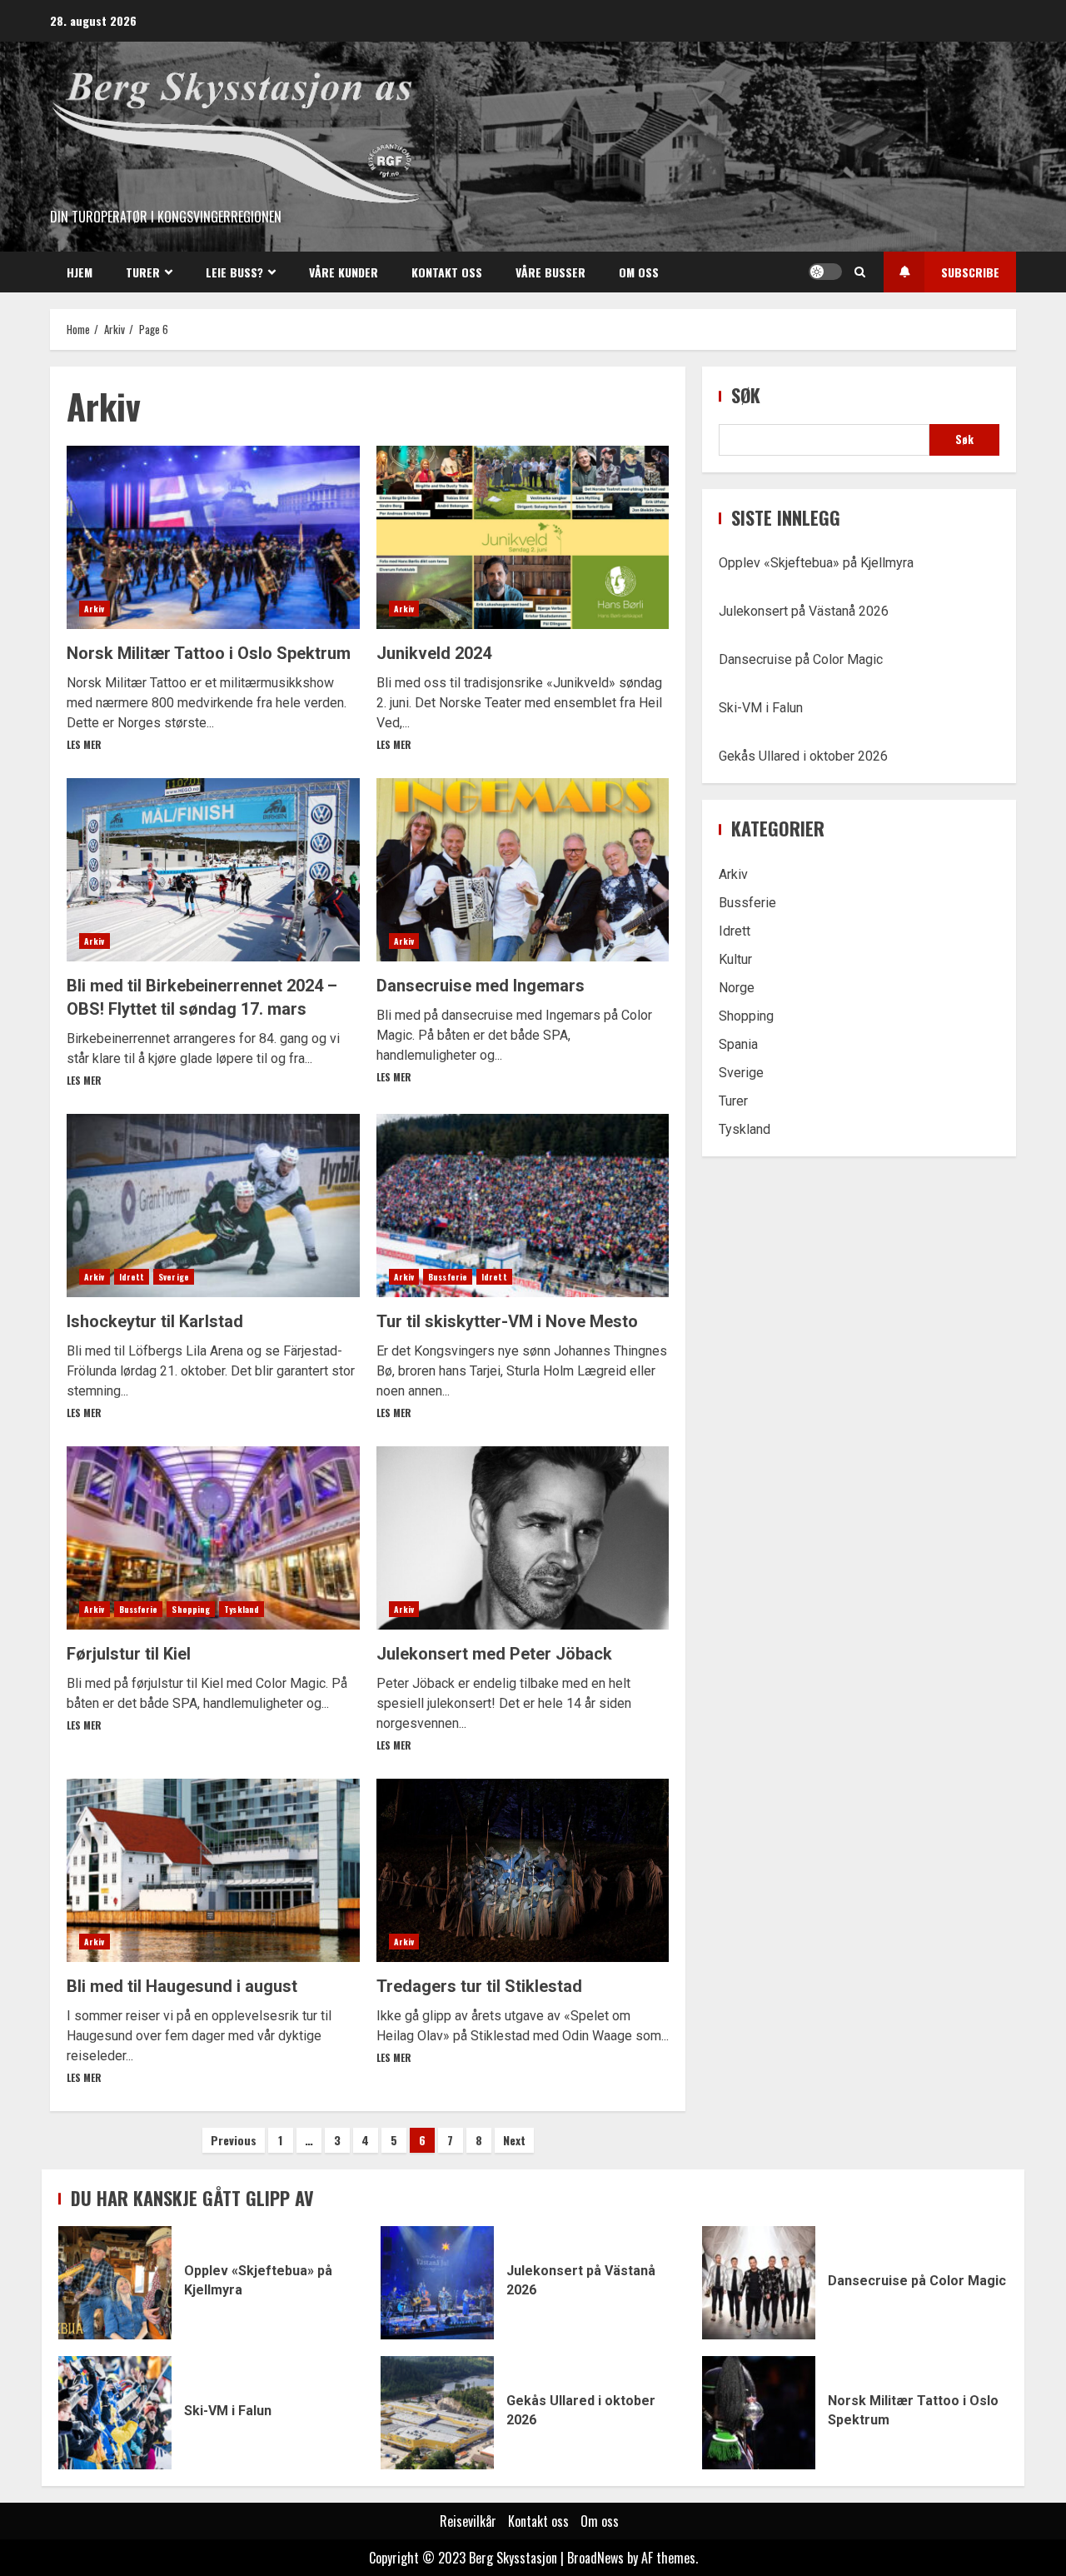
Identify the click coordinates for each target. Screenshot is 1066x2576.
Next (514, 2140)
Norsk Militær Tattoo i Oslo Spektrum (213, 537)
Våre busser (550, 272)
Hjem (80, 272)
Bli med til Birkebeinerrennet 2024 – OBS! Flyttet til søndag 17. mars (213, 870)
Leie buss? (234, 272)
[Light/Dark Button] (825, 272)
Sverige (174, 1277)
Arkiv (95, 609)
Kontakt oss (447, 272)
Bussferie (448, 1277)
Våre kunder (344, 272)
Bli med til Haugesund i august (213, 1870)
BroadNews (595, 2558)
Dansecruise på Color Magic (801, 659)
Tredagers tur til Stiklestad (523, 1870)
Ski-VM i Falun (761, 708)
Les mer (84, 744)
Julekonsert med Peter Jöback (523, 1538)
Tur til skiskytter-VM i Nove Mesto (523, 1206)
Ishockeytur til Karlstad (213, 1206)
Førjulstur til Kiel (213, 1538)
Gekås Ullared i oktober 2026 (803, 756)
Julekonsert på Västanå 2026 (804, 611)
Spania (738, 1044)
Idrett (132, 1277)
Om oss (639, 272)
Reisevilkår (468, 2521)
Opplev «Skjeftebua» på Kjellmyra (816, 563)
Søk (746, 395)
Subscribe (970, 272)
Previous (234, 2140)
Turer (143, 272)
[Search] (860, 272)
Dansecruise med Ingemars (523, 870)
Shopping (191, 1609)
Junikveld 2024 (523, 537)
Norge (737, 988)
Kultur (735, 959)
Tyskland (242, 1609)
